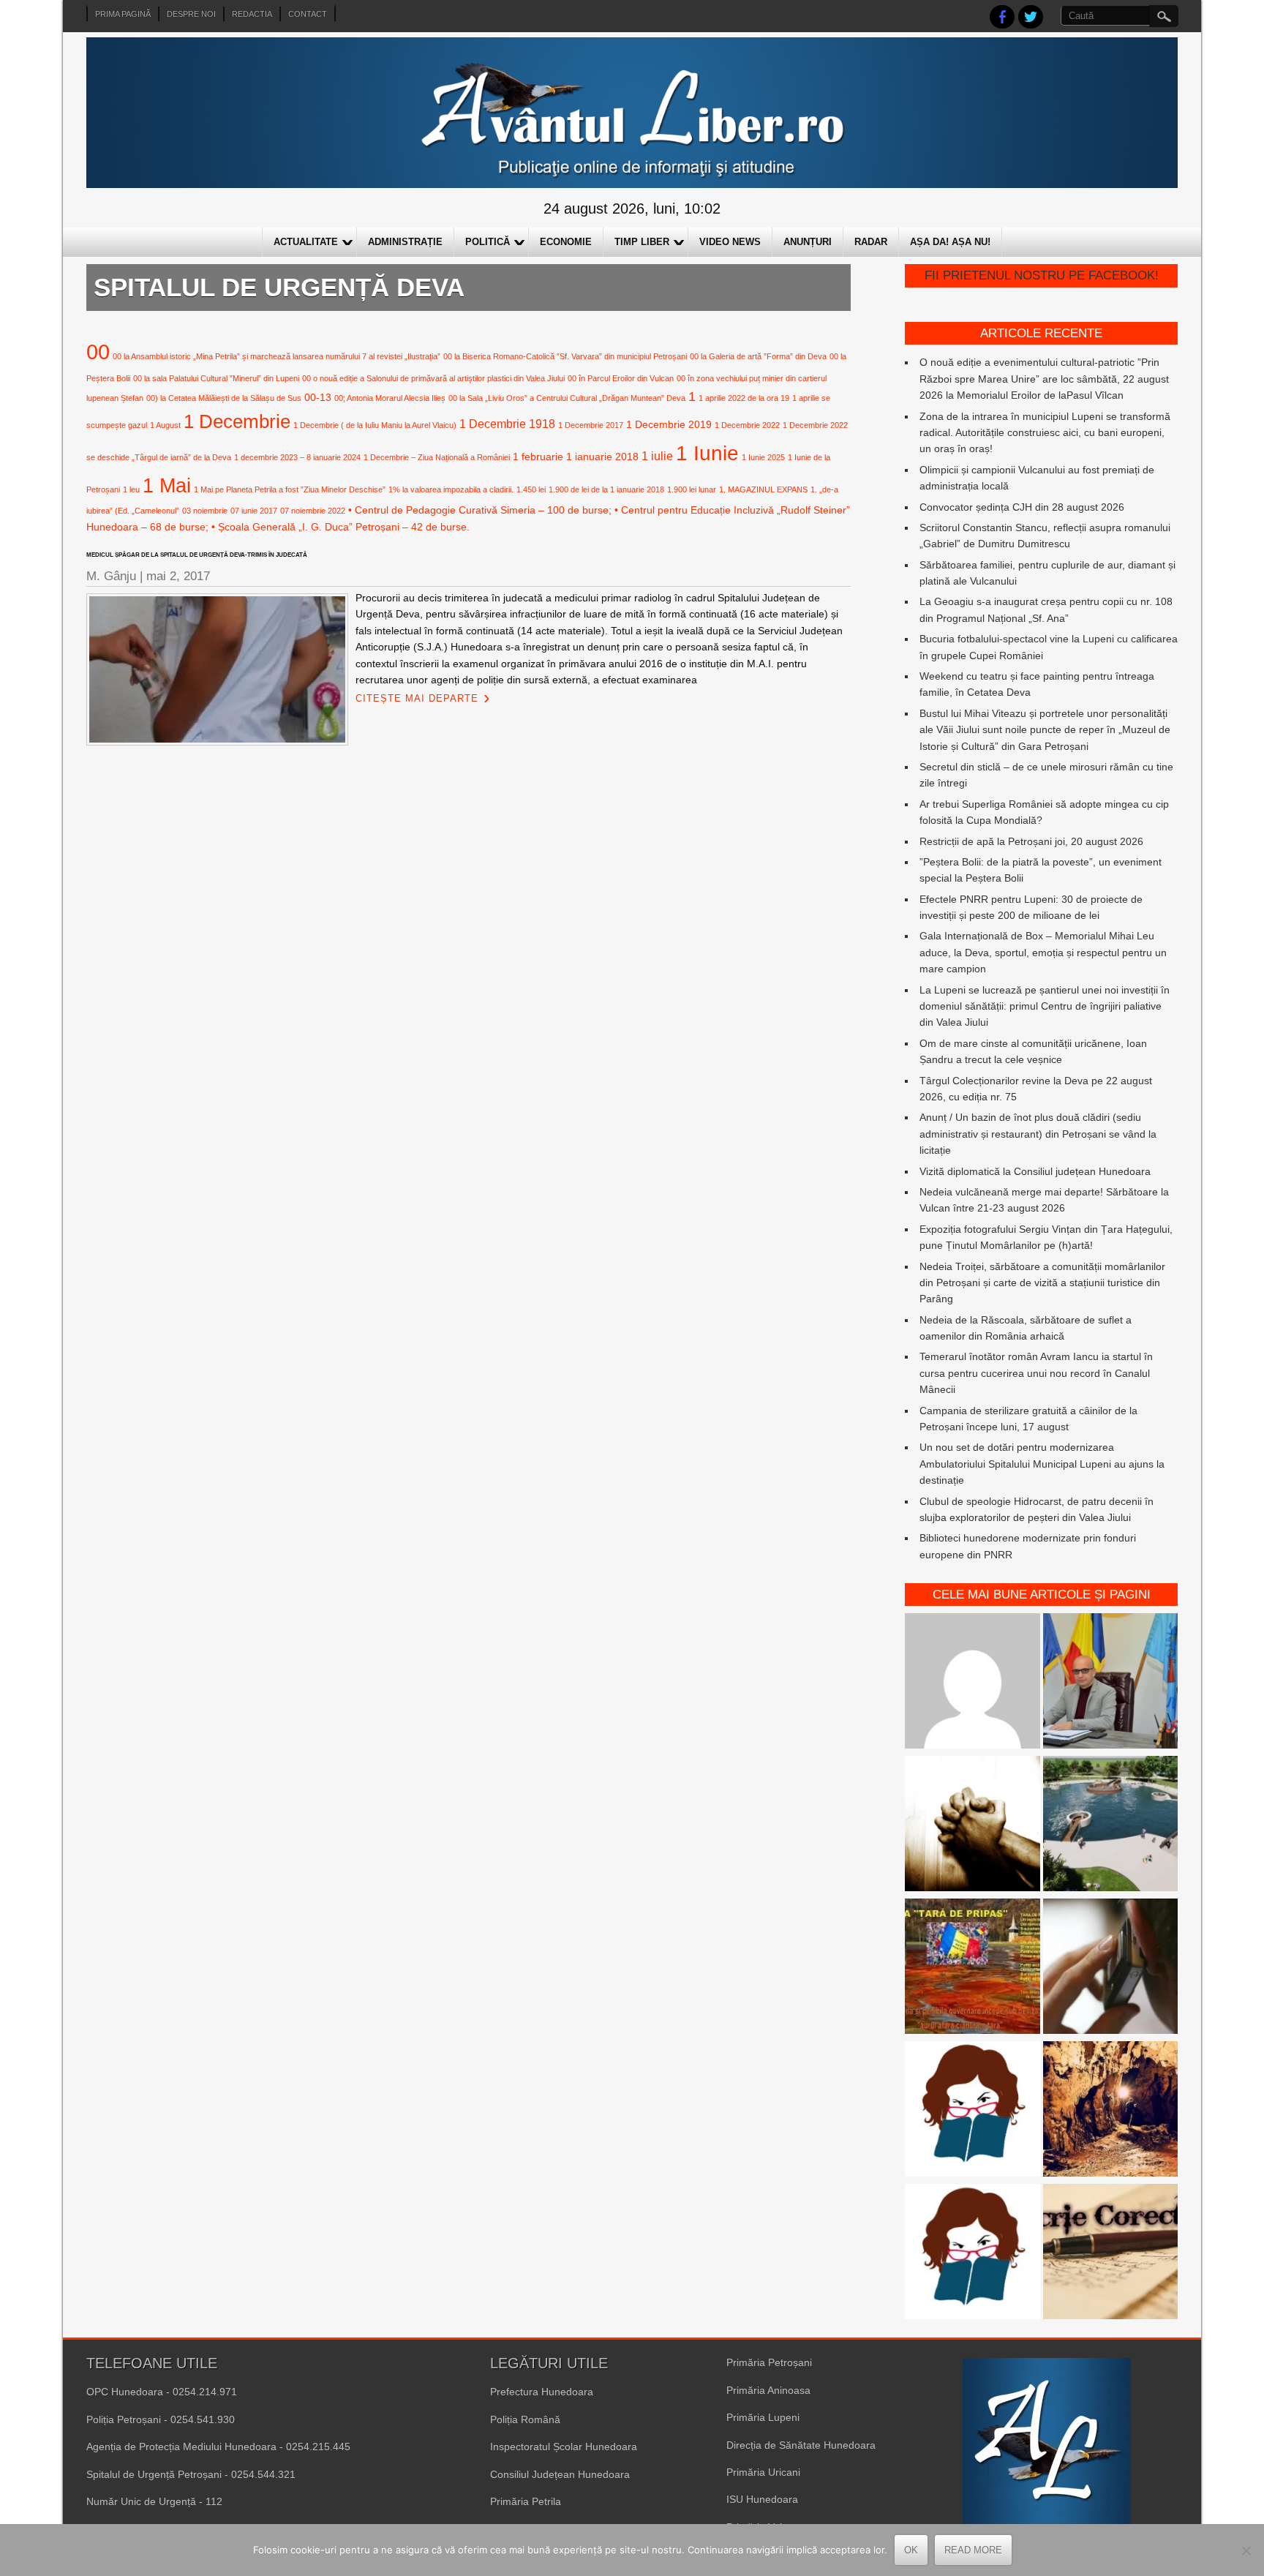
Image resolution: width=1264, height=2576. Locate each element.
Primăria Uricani (763, 2472)
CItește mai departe (417, 698)
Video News (730, 242)
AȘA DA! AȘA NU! (950, 242)
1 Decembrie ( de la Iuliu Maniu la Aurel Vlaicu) (375, 425)
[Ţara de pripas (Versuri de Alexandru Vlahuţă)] (973, 1968)
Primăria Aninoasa (768, 2390)
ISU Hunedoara (762, 2499)
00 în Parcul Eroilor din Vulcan (621, 378)
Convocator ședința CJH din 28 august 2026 (1022, 507)
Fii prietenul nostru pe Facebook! (1042, 275)
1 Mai (167, 485)
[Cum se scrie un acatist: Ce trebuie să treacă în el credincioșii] (973, 1826)
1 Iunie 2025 (763, 457)
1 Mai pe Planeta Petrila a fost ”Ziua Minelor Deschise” (290, 489)
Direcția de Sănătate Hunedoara (801, 2445)
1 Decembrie (237, 421)
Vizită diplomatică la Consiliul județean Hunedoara (1035, 1171)
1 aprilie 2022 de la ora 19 (744, 398)
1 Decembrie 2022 (747, 425)
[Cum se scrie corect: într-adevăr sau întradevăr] (973, 2254)
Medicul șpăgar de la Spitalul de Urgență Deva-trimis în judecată (197, 555)
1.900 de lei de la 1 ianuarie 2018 (606, 489)
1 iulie (657, 456)
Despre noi (191, 14)
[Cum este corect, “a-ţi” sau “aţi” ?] (973, 1683)
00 (98, 352)
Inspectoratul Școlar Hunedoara (564, 2447)
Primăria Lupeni (763, 2417)
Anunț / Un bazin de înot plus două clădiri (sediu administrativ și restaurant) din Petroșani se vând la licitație (1038, 1134)
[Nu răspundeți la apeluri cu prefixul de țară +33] (1111, 1968)
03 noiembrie (205, 511)
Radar (871, 242)
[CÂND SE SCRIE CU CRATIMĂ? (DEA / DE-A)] (973, 2111)
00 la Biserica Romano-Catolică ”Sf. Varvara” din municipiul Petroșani (565, 356)
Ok (911, 2550)
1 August (165, 425)
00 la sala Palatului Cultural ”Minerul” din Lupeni (216, 378)
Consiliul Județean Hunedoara (560, 2474)
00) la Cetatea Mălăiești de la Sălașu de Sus (224, 398)
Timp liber (642, 242)
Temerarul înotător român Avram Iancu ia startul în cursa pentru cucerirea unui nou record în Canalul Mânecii (1036, 1373)
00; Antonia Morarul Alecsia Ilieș (390, 398)
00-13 (318, 397)
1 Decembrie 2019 (669, 424)
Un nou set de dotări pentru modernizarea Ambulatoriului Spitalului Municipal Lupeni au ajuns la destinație (1042, 1464)
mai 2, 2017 (178, 576)
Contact (308, 14)
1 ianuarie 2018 (602, 457)
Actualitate (306, 242)
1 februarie (538, 457)
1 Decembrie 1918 (507, 424)
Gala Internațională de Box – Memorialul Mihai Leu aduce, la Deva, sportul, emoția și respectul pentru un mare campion (1043, 952)
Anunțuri (808, 242)
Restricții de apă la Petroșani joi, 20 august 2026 (1031, 841)
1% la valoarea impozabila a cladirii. (451, 489)
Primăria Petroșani (769, 2362)
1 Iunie (707, 453)
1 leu (131, 489)
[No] (1246, 2550)
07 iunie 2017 (254, 511)
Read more (973, 2550)
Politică (488, 242)
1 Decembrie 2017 (591, 425)
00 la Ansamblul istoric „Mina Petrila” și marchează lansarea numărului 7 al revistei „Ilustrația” (276, 356)
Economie (566, 242)
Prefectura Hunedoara (542, 2392)
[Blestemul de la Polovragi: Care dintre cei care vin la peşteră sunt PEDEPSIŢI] (1111, 2111)
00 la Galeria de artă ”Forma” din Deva (758, 356)
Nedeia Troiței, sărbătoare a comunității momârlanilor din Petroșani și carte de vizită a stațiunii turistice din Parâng (1042, 1283)
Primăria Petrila (526, 2501)
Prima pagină (123, 14)
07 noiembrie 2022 (313, 511)
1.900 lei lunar (692, 489)
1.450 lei (531, 489)
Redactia (252, 14)
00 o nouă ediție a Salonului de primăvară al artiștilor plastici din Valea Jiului (433, 378)
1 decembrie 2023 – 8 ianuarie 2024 (297, 457)
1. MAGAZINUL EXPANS (763, 489)
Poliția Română (525, 2419)
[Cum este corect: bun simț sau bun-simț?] (1111, 2254)
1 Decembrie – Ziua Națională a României (437, 457)
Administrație (405, 242)
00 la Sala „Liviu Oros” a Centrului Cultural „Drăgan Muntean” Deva (567, 398)
